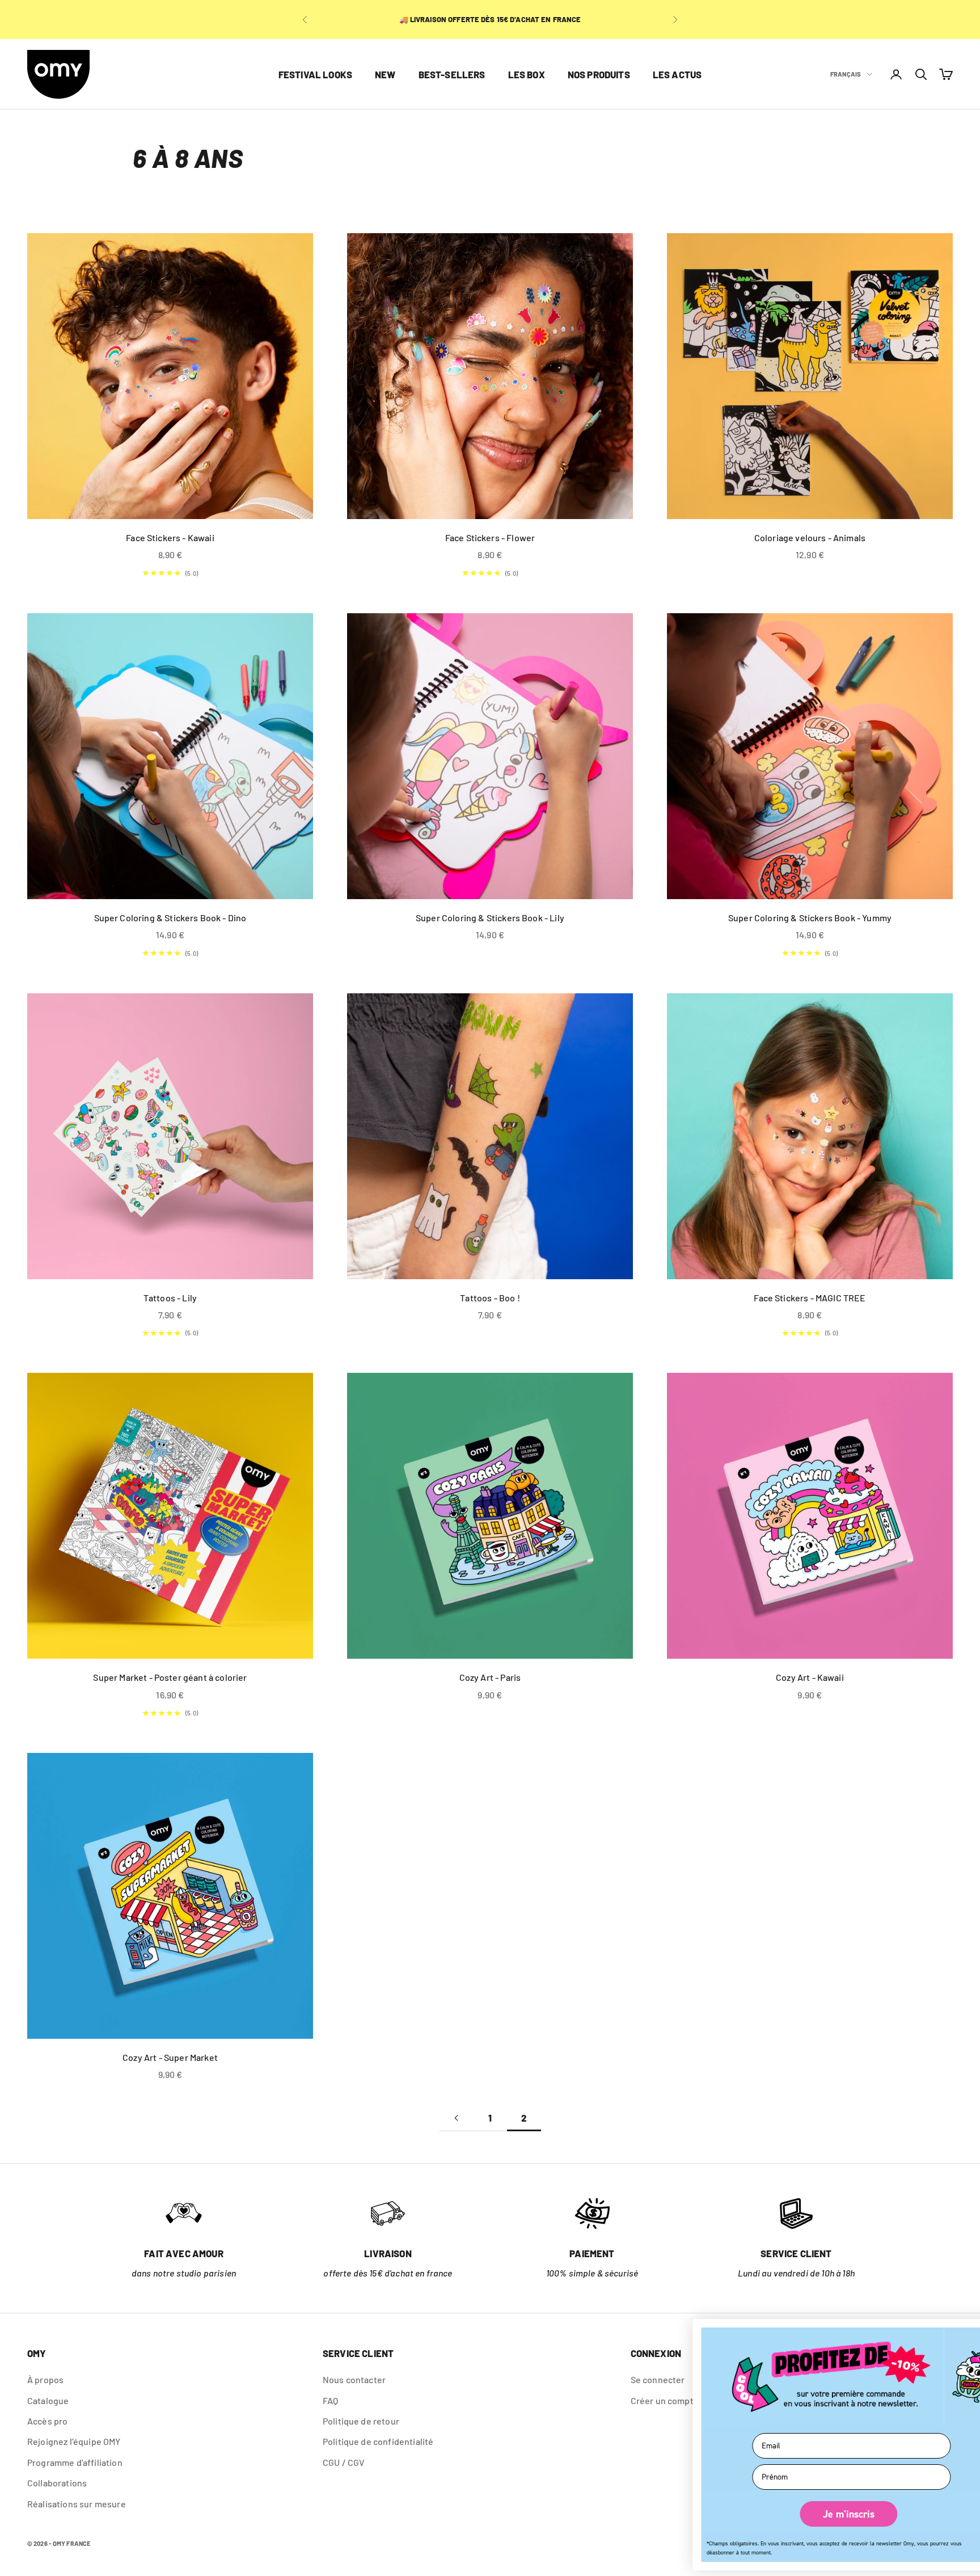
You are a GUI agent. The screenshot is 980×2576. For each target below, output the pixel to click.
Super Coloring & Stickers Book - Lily (490, 918)
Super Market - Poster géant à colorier (170, 1677)
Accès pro (47, 2421)
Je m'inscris (819, 2514)
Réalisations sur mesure (77, 2504)
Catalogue (48, 2400)
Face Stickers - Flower (490, 537)
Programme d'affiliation (75, 2462)
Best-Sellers (452, 74)
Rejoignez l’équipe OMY (74, 2441)
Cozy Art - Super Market (170, 2057)
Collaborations (57, 2483)
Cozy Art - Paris (490, 1677)
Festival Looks (315, 74)
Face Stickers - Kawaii (170, 537)
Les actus (677, 74)
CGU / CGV (344, 2462)
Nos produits (599, 74)
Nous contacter (354, 2379)
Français (846, 74)
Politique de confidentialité (378, 2441)
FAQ (330, 2400)
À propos (45, 2379)
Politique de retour (361, 2421)
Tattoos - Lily (170, 1298)
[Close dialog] (961, 2332)
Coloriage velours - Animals (810, 537)
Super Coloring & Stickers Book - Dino (170, 918)
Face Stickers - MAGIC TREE (810, 1298)
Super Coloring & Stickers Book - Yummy (810, 918)
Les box (527, 74)
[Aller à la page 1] (456, 2118)
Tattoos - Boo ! (490, 1298)
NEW (385, 74)
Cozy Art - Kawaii (810, 1677)
